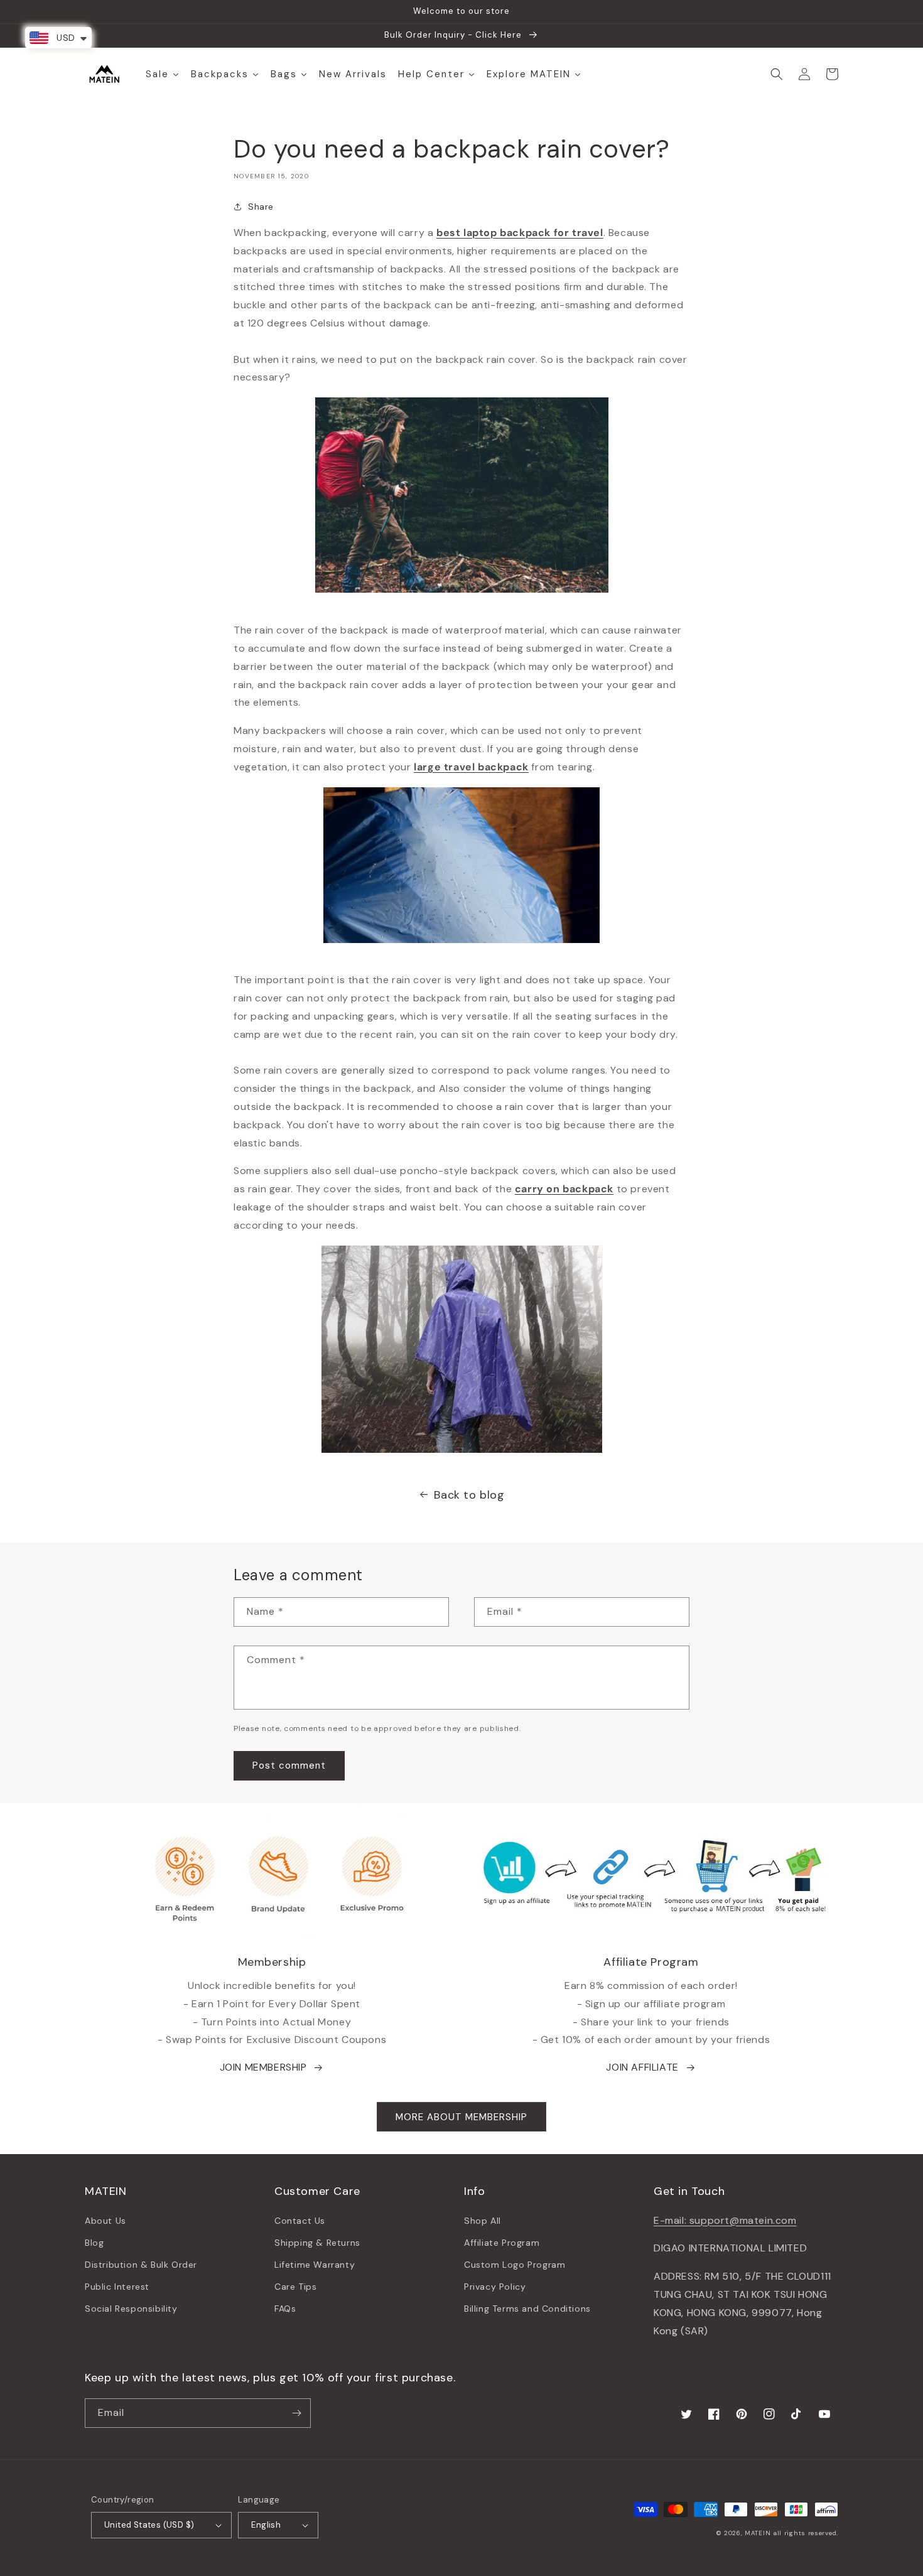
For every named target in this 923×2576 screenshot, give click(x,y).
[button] (777, 74)
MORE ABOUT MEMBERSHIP (462, 2117)
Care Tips (295, 2287)
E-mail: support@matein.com (725, 2220)
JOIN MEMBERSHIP (263, 2067)
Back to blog (469, 1495)
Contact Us (300, 2221)
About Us (105, 2221)
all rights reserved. (806, 2533)
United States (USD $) (149, 2525)
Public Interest (117, 2287)
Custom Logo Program (515, 2265)
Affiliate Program (502, 2243)
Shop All (483, 2221)
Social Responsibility (131, 2309)
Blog (94, 2243)
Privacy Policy (495, 2287)
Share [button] (261, 207)
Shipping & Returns (317, 2243)
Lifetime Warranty (315, 2265)
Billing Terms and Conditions (527, 2309)
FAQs (285, 2309)
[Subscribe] (296, 2413)
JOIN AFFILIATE (642, 2067)
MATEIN (758, 2533)
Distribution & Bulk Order (141, 2265)
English (266, 2525)
